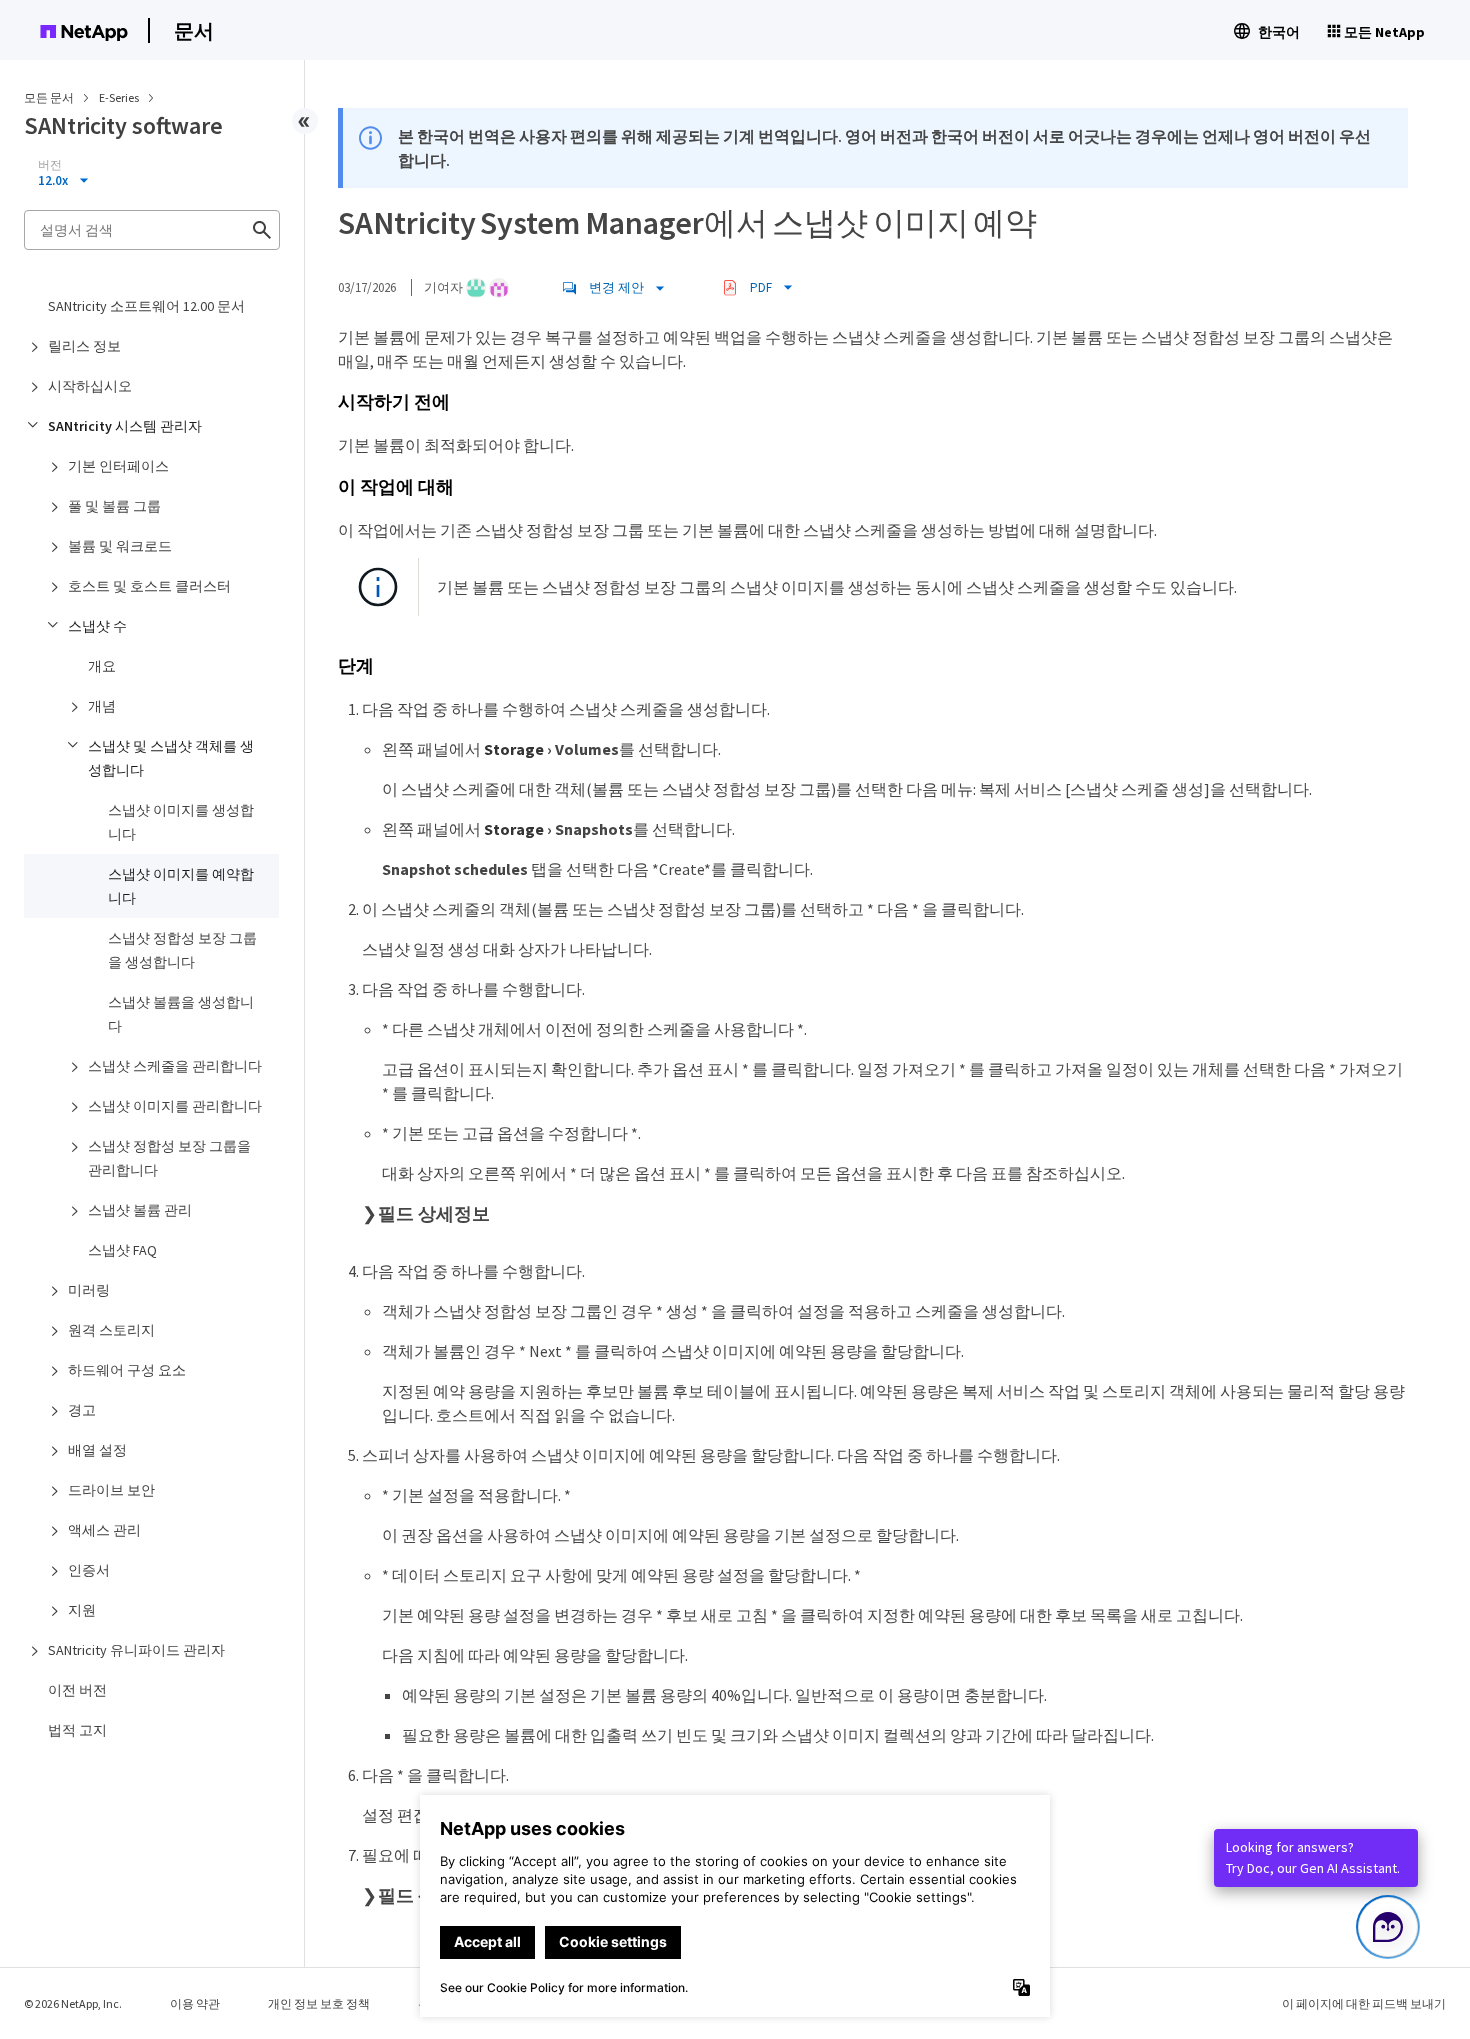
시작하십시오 (90, 386)
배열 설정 (97, 1450)
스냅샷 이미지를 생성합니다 (181, 822)
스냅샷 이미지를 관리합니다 (175, 1106)
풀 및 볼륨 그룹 (114, 506)
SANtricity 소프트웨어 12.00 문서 (146, 306)
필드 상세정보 (434, 1214)
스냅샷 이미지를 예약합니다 (181, 886)
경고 (82, 1410)
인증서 (89, 1570)
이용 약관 (195, 2003)
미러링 (89, 1290)
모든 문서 (49, 97)
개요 (102, 666)
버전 (50, 165)
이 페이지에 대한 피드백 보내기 (1364, 2003)
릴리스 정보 (84, 346)
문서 (194, 30)
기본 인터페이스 (118, 466)
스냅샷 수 (97, 626)
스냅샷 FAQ (122, 1250)
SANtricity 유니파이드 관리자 (136, 1650)
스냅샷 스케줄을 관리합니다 (175, 1066)
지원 (82, 1610)
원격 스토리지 (111, 1330)
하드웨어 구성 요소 (127, 1370)
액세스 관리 (104, 1530)
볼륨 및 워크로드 (120, 546)
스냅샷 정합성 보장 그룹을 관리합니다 (169, 1158)
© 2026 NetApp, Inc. (73, 2003)
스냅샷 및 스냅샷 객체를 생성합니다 (171, 758)
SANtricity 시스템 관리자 (125, 426)
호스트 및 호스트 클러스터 (149, 586)
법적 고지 (77, 1730)
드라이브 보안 (111, 1490)
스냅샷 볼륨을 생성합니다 (181, 1014)
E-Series (120, 97)
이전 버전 (77, 1690)
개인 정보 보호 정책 (319, 2003)
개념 (102, 706)
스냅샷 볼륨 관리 (140, 1210)
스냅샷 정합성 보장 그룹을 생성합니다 (182, 950)
